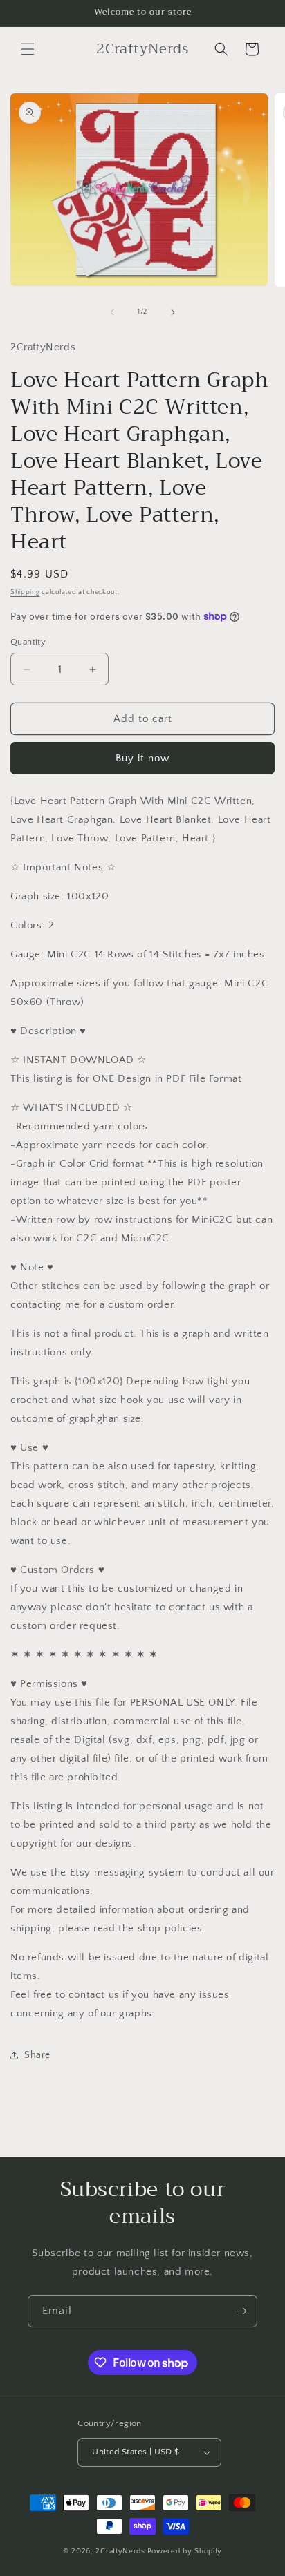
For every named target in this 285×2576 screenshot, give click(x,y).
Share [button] (37, 2055)
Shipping (25, 592)
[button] (28, 49)
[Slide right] (173, 312)
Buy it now (142, 758)
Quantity (28, 642)
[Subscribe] (241, 2311)
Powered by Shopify (185, 2551)
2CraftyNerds (120, 2551)
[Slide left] (112, 312)
